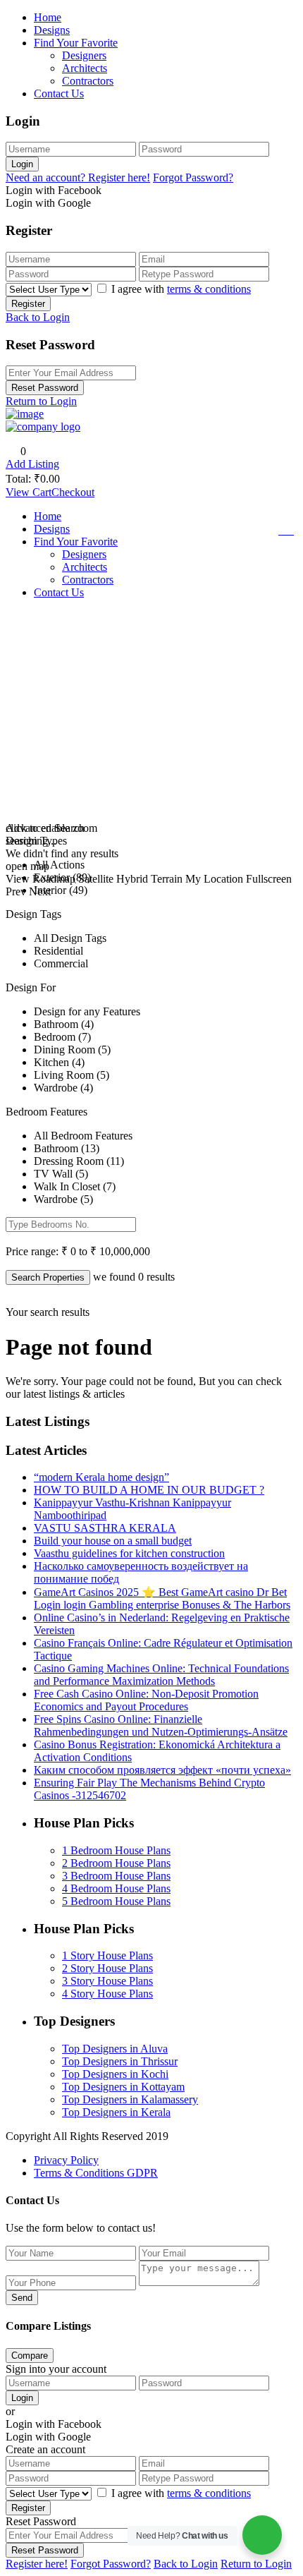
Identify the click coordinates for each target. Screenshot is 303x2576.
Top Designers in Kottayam (123, 2087)
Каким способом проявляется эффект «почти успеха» (162, 1770)
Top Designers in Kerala (116, 2112)
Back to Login (38, 317)
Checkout (73, 492)
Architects (85, 68)
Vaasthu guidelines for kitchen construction (129, 1553)
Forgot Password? (193, 177)
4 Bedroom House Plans (116, 1888)
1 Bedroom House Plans (116, 1850)
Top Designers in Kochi (115, 2074)
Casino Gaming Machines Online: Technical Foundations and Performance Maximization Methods (161, 1675)
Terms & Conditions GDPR (96, 2173)
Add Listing (32, 464)
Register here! (37, 2564)
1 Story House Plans (107, 1955)
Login (22, 164)
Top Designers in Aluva (115, 2049)
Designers (84, 55)
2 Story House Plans (107, 1968)
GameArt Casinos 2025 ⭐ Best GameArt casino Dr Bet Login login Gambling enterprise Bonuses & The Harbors (162, 1598)
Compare (30, 2356)
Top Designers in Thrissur (120, 2061)
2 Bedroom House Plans (116, 1863)
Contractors (88, 81)
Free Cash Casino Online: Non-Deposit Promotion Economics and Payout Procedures (146, 1700)
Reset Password (45, 388)
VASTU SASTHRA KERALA (105, 1528)
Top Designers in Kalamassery (130, 2099)
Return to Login (41, 401)
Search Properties (48, 1277)
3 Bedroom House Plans (116, 1876)
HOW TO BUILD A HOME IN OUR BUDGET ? (149, 1490)
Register (28, 304)
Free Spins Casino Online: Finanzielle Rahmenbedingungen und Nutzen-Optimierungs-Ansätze (161, 1725)
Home (48, 17)
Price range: (32, 1251)
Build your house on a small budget (113, 1541)
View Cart (29, 492)
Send (22, 2298)
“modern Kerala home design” (101, 1477)
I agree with (181, 289)
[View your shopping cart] (288, 531)
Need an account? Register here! (78, 177)
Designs (52, 30)
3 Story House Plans (107, 1981)
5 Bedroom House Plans (116, 1901)
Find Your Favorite (76, 43)
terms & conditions (209, 289)
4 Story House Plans (107, 1994)
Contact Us (59, 93)
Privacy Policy (66, 2160)
